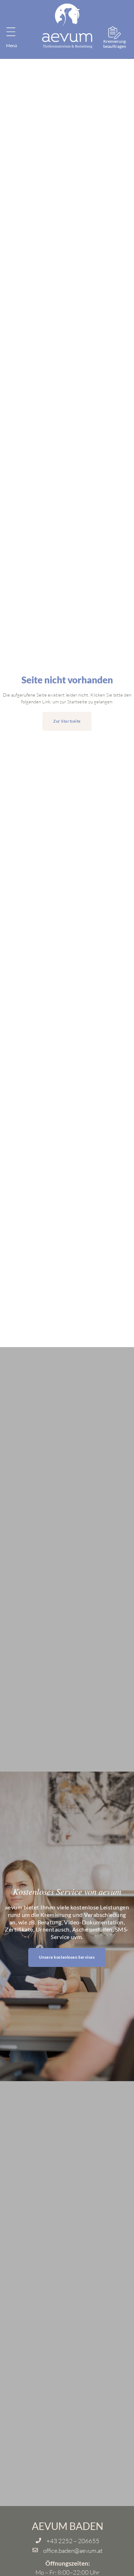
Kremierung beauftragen (115, 44)
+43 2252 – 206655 (73, 2541)
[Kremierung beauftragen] (115, 33)
